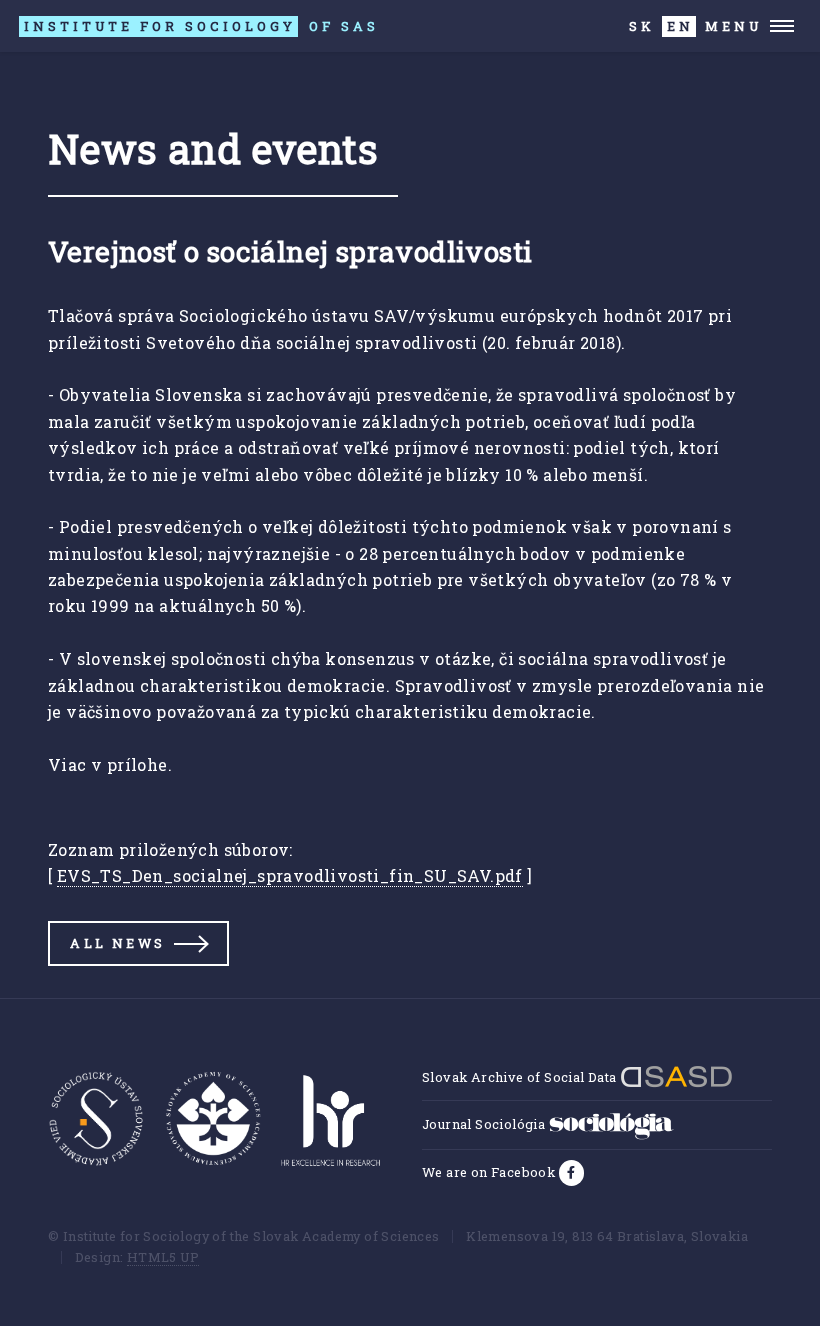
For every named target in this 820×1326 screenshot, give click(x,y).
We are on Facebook (490, 1172)
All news (117, 943)
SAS (201, 26)
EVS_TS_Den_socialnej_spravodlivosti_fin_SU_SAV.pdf (290, 875)
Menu (733, 26)
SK (642, 26)
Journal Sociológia (485, 1124)
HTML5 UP (163, 1257)
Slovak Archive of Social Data (521, 1077)
